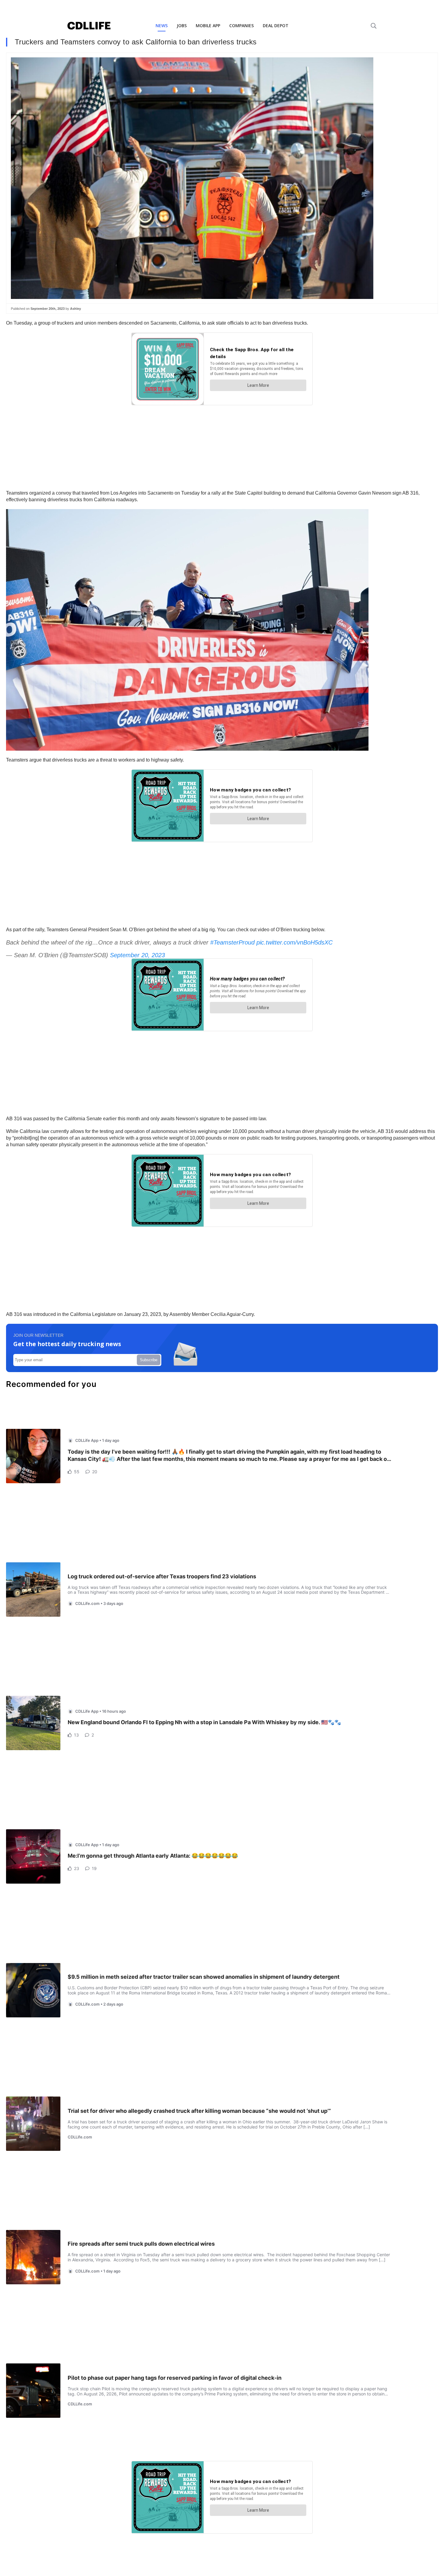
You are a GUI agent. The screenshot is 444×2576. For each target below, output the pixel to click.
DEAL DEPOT (276, 26)
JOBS (182, 26)
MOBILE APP (208, 26)
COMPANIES (241, 26)
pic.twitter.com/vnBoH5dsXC (294, 942)
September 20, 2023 (137, 955)
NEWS (162, 26)
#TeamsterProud (232, 942)
